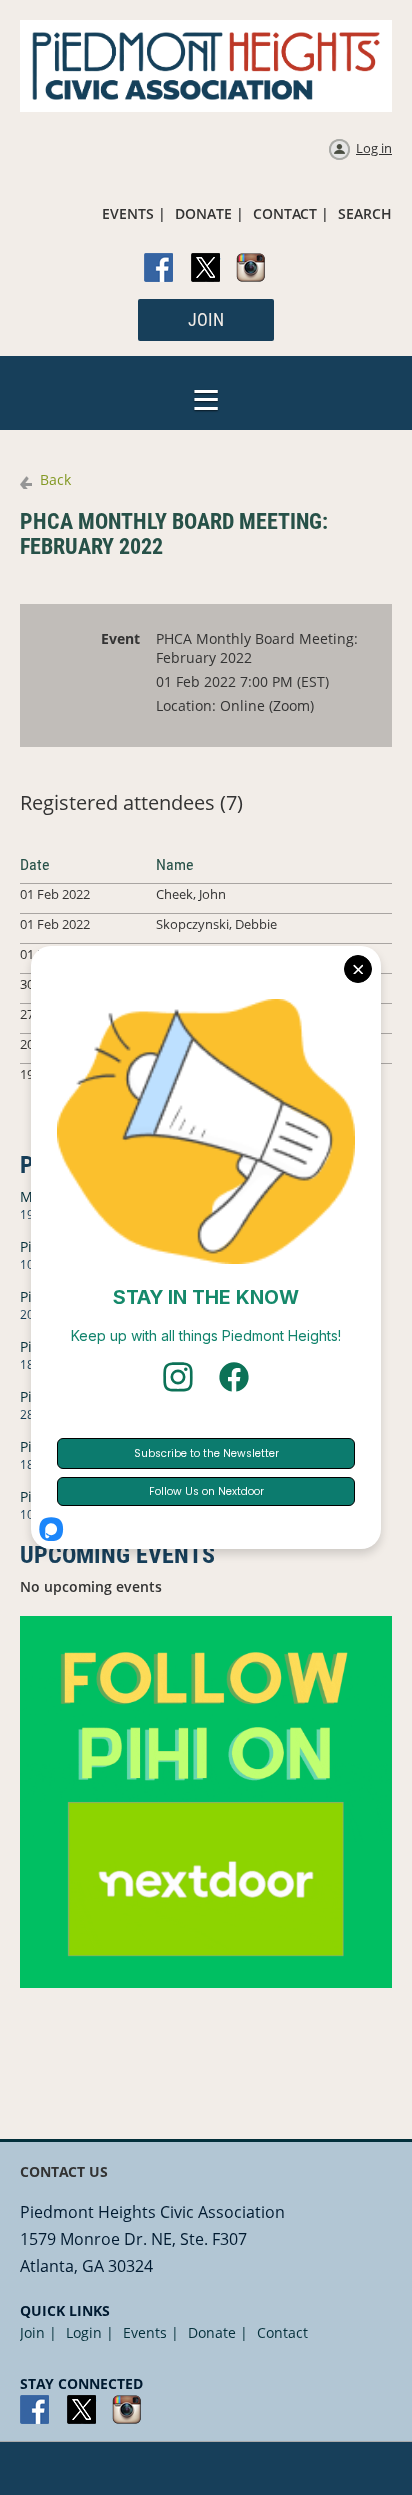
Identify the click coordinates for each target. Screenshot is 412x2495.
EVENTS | (134, 213)
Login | (90, 2332)
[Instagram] (252, 269)
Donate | (218, 2332)
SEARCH (365, 213)
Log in (374, 148)
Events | (151, 2332)
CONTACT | (291, 213)
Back (55, 479)
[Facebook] (160, 269)
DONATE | (209, 213)
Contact (282, 2332)
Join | (38, 2332)
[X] (206, 269)
